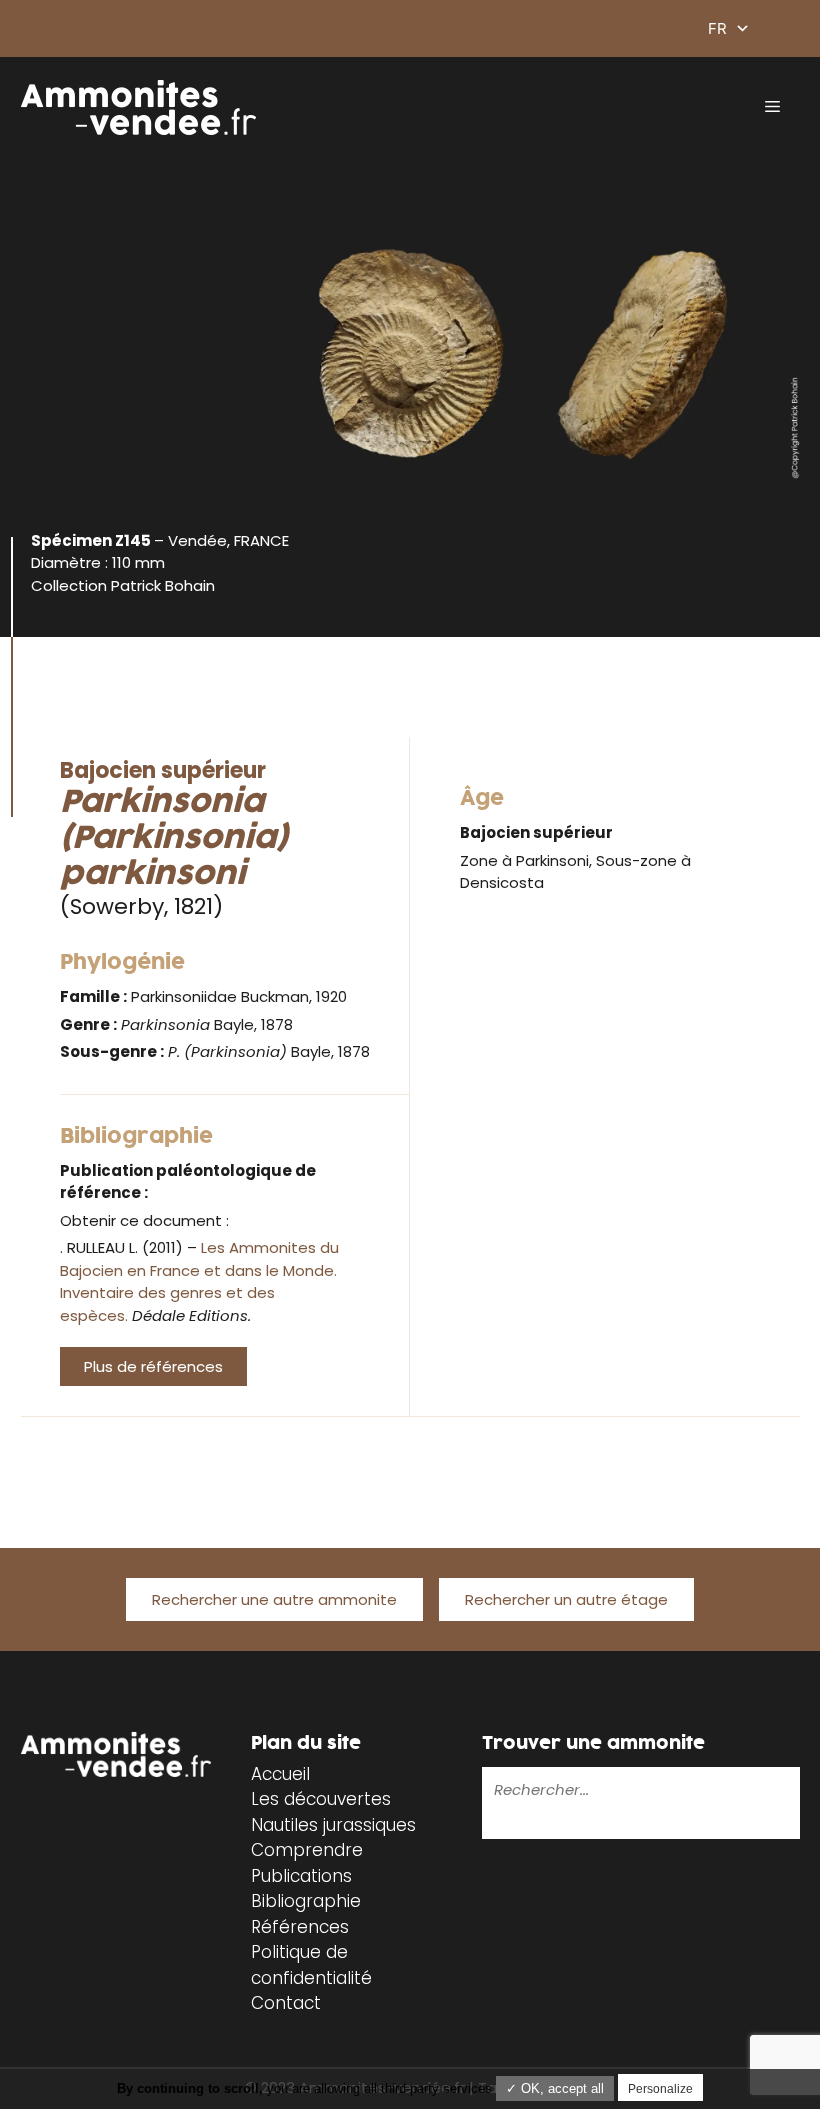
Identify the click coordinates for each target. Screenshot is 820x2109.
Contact (286, 2003)
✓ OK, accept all (555, 2088)
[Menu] (772, 107)
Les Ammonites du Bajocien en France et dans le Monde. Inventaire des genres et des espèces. (199, 1281)
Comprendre (307, 1850)
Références (300, 1927)
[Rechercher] (496, 1824)
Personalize (660, 2089)
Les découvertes (321, 1799)
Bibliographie (306, 1901)
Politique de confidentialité (311, 1965)
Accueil (280, 1774)
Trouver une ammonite (593, 1743)
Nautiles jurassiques (333, 1825)
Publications (301, 1876)
